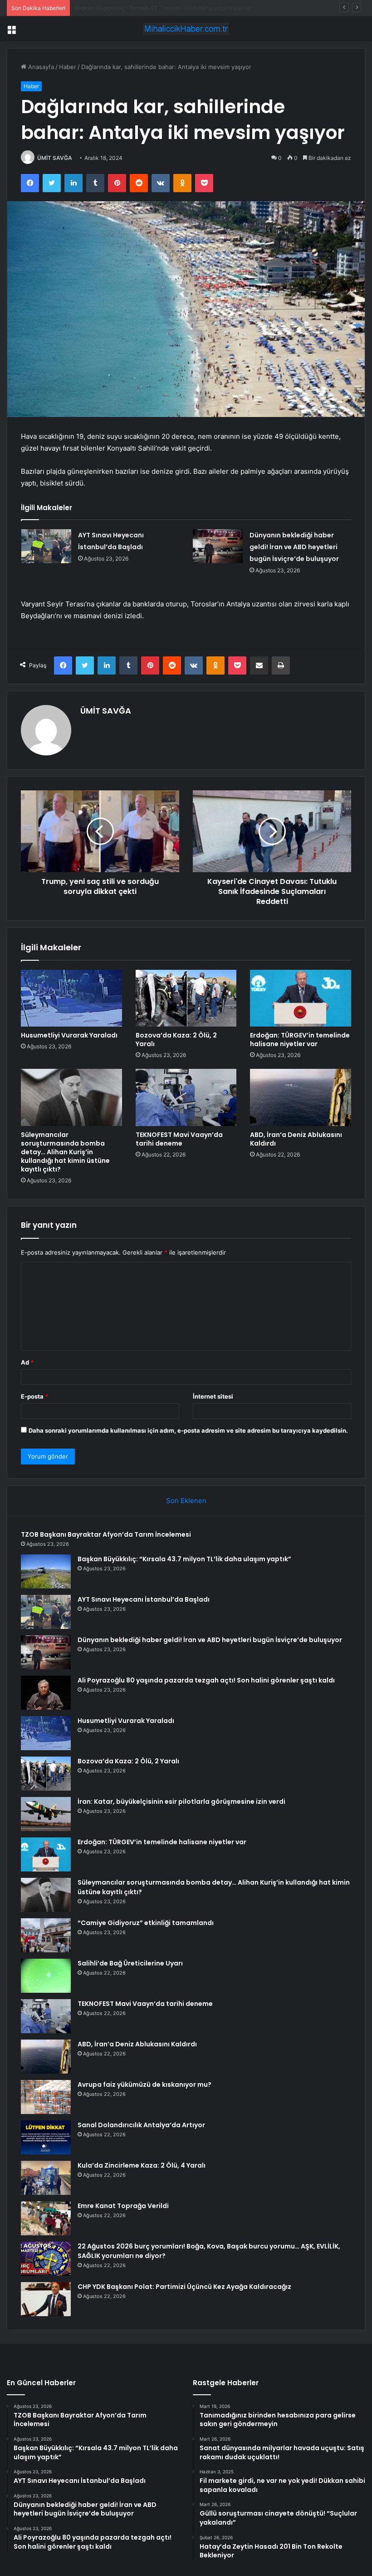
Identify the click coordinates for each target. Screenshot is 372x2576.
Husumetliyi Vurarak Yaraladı (69, 1035)
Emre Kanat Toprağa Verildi (123, 2206)
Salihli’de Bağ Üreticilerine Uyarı (130, 1963)
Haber (68, 67)
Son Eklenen (186, 1501)
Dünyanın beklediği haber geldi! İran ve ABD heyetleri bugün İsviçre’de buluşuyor (294, 547)
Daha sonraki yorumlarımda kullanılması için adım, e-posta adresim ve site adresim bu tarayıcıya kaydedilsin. (188, 1430)
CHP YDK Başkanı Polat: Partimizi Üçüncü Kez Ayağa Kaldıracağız (184, 2287)
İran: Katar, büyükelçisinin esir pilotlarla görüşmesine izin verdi (181, 1802)
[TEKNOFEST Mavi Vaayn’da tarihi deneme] (186, 1097)
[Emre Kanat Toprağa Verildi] (46, 2218)
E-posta (34, 1396)
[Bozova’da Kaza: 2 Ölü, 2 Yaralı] (186, 998)
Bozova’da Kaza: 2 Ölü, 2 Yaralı (176, 1040)
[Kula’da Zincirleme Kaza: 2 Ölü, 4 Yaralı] (46, 2178)
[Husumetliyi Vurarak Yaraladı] (71, 998)
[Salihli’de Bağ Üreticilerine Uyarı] (46, 1976)
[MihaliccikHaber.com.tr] (186, 29)
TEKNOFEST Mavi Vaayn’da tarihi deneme (179, 1139)
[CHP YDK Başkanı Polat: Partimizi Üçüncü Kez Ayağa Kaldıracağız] (46, 2299)
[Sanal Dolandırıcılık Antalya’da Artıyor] (46, 2137)
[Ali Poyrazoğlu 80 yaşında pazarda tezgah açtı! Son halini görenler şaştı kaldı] (46, 1693)
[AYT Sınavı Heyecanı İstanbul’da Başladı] (46, 546)
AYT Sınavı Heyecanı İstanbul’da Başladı (130, 8)
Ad (27, 1362)
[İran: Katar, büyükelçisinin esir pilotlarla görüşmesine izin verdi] (46, 1814)
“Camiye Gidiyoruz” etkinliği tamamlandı (146, 1923)
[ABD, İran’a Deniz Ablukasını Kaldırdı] (301, 1097)
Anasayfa (40, 67)
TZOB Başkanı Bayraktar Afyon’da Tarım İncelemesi (106, 1534)
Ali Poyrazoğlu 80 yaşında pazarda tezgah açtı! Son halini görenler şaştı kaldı (206, 1680)
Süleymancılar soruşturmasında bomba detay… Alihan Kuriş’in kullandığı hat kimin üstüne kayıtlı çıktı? (65, 1152)
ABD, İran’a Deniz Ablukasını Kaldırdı (296, 1139)
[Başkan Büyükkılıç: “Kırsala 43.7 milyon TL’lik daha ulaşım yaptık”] (46, 1571)
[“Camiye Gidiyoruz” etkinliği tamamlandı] (46, 1935)
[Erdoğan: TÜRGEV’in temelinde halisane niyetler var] (301, 998)
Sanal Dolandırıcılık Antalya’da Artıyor (141, 2125)
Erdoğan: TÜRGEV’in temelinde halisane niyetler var (300, 1040)
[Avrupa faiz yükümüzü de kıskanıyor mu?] (46, 2097)
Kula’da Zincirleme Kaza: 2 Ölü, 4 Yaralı (142, 2165)
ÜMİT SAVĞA (55, 158)
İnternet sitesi (213, 1396)
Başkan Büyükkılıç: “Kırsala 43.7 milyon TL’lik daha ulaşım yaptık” (184, 1559)
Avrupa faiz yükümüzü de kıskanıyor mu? (144, 2085)
